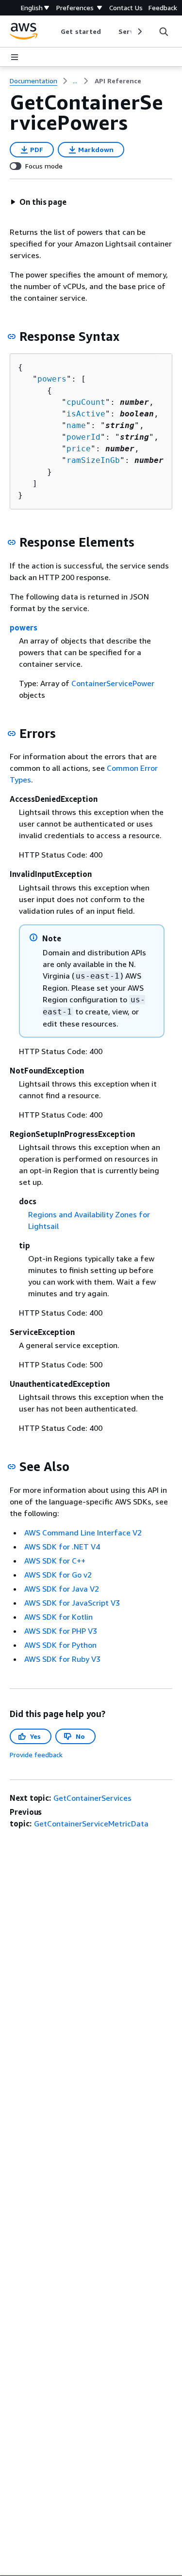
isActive (86, 414)
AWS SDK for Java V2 (62, 1589)
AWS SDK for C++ (55, 1561)
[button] (38, 202)
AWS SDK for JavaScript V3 (72, 1603)
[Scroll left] (54, 31)
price (79, 449)
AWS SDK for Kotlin (58, 1617)
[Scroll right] (139, 31)
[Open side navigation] (15, 57)
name (76, 425)
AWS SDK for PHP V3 (61, 1631)
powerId (83, 437)
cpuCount (86, 402)
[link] (118, 81)
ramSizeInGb (93, 460)
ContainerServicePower (113, 683)
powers (52, 379)
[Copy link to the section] (12, 337)
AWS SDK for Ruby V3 (62, 1659)
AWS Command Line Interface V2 (83, 1533)
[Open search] (164, 31)
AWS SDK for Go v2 (58, 1575)
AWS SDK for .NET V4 (62, 1547)
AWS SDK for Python (60, 1645)
